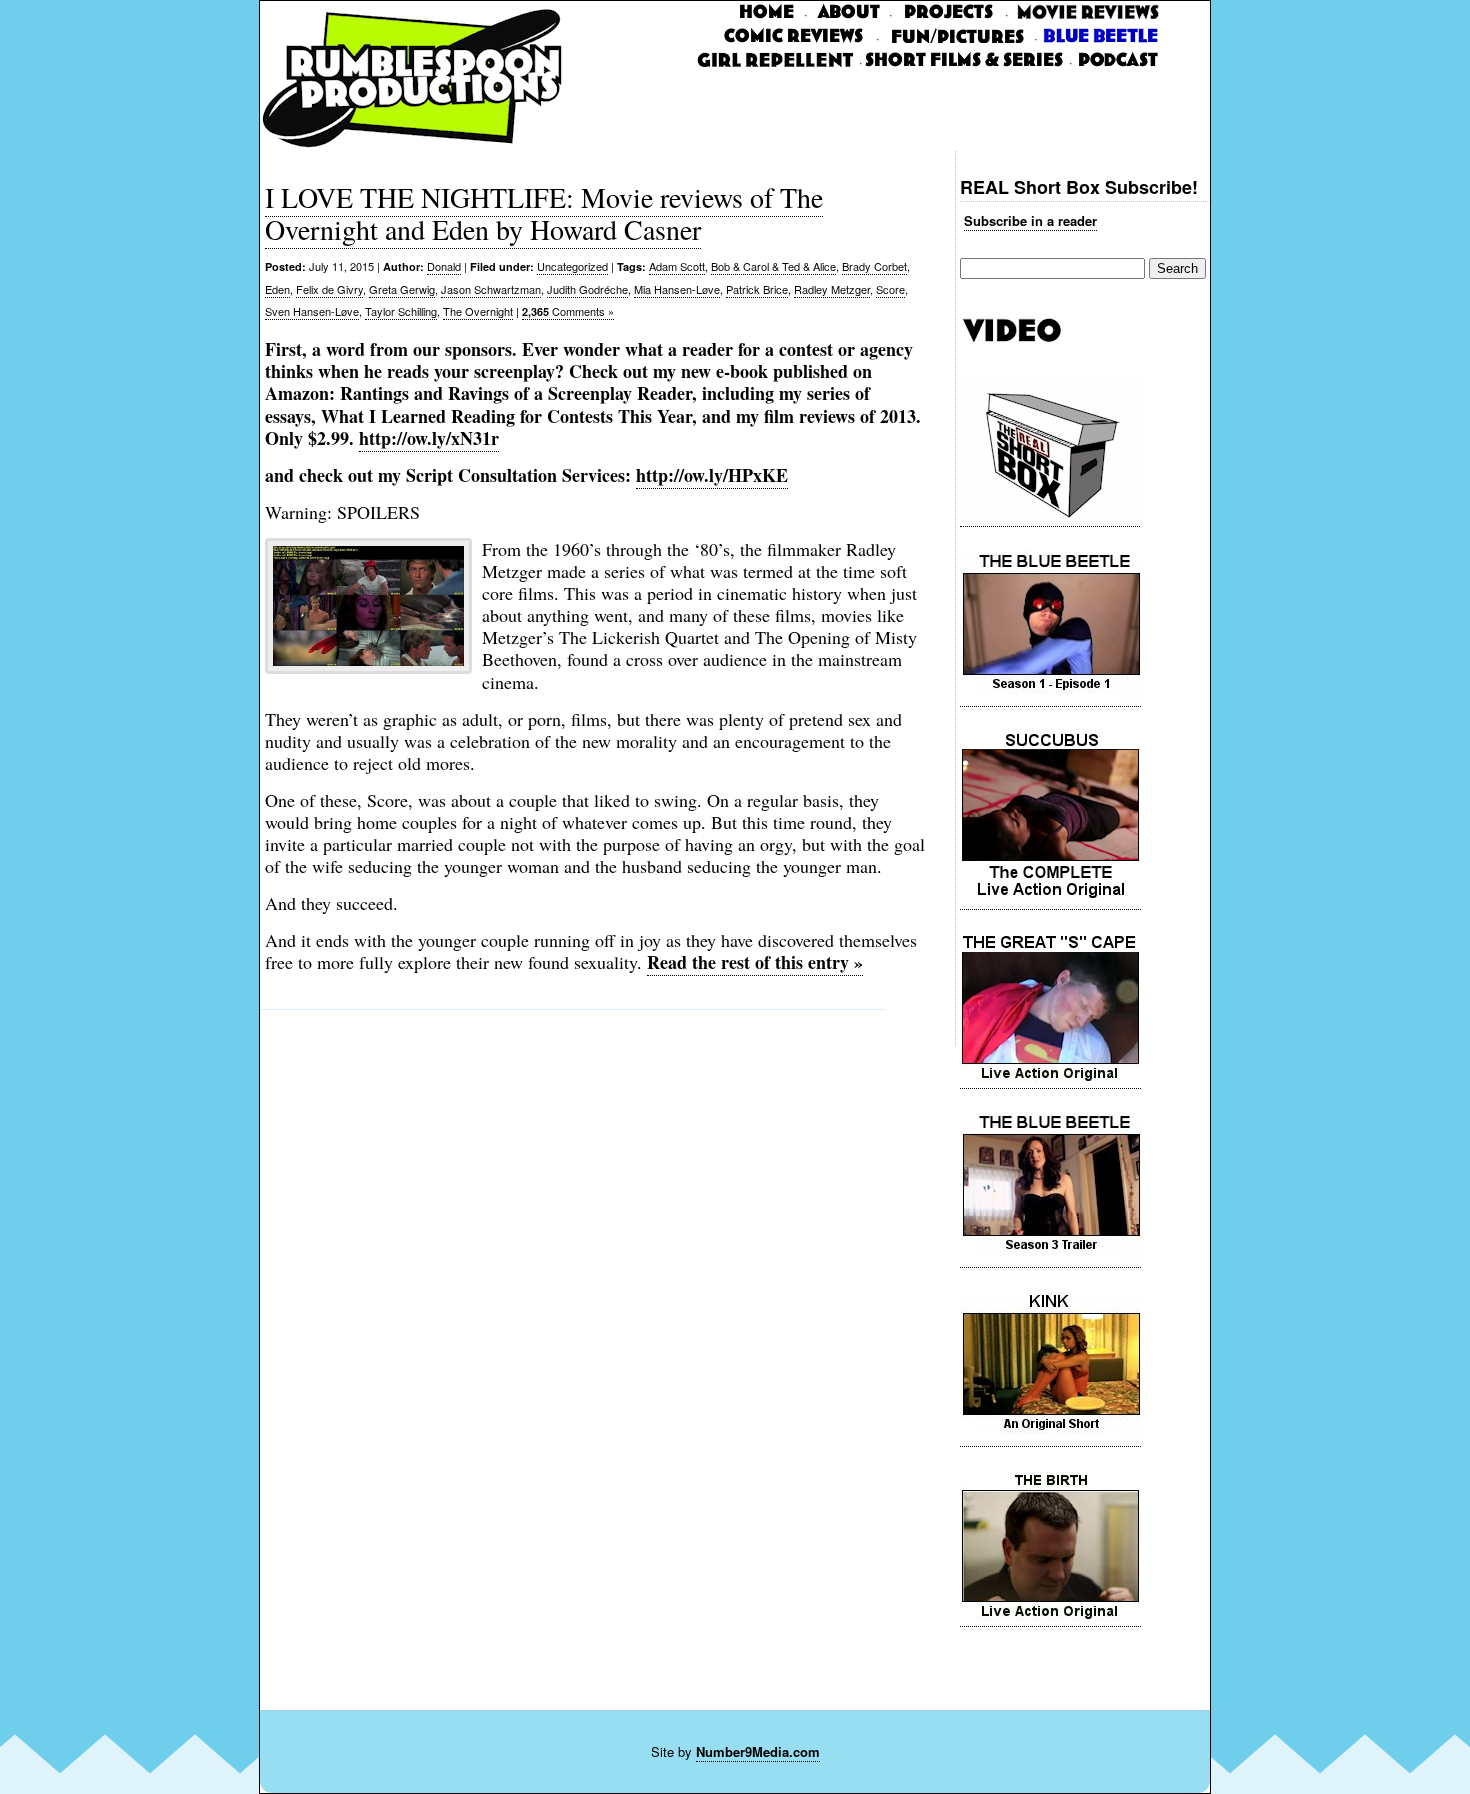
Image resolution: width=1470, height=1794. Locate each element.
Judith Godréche (587, 289)
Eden (277, 289)
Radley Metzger (832, 289)
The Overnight (478, 311)
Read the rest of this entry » (755, 962)
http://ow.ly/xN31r (429, 438)
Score (890, 289)
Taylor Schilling (401, 311)
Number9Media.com (758, 1751)
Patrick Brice (757, 289)
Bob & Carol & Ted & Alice (773, 266)
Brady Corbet (874, 266)
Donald (444, 266)
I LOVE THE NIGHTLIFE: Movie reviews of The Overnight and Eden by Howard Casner (544, 213)
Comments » (568, 311)
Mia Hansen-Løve (677, 289)
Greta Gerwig (402, 289)
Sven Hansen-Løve (312, 311)
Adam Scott (677, 266)
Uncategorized (572, 266)
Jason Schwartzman (491, 289)
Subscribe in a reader (1030, 220)
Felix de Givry (329, 289)
